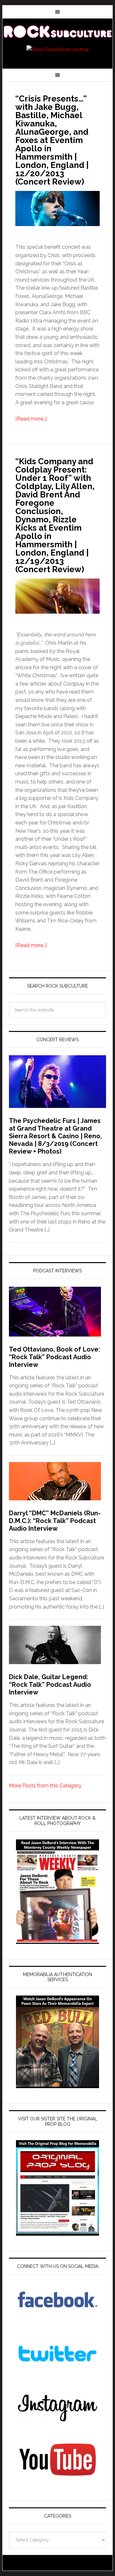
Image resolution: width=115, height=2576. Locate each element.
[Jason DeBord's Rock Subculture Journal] (57, 33)
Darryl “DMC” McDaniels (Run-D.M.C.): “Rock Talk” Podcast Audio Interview (55, 1521)
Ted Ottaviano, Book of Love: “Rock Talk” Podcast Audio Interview (54, 1357)
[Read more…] (31, 419)
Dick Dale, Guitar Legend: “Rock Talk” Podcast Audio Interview (50, 1685)
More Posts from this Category (45, 1786)
